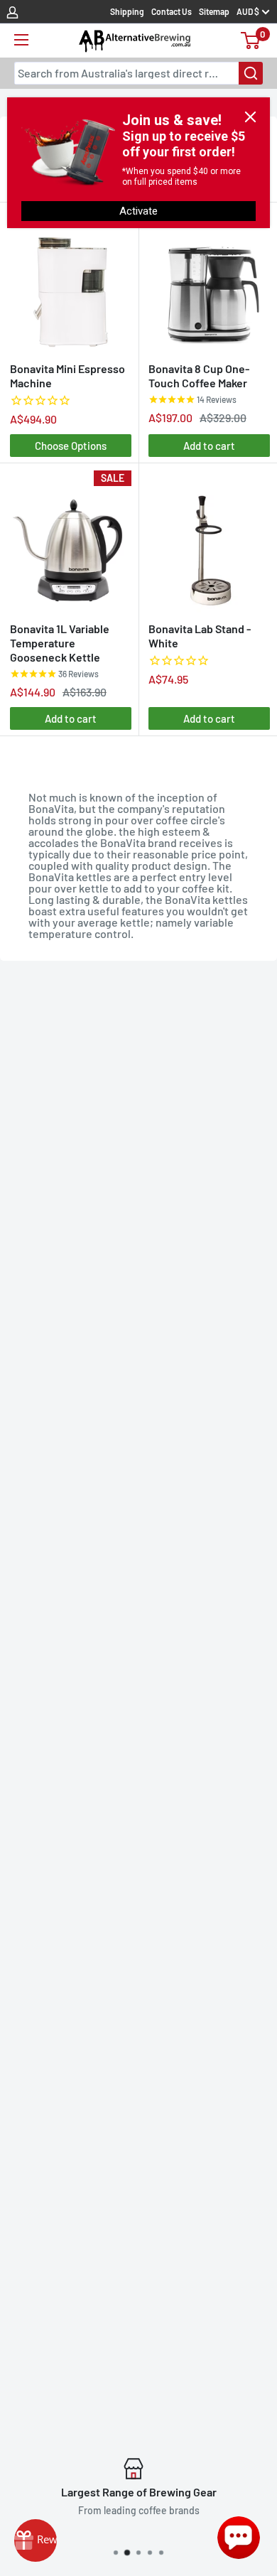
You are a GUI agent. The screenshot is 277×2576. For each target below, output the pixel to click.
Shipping (127, 11)
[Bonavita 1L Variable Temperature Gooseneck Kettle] (71, 541)
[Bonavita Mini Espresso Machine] (71, 281)
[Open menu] (21, 40)
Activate (138, 211)
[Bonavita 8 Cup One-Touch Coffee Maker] (209, 281)
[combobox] (138, 73)
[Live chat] (239, 2538)
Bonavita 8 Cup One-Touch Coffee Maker (199, 376)
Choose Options (71, 446)
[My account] (12, 11)
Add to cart (209, 446)
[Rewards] (36, 2540)
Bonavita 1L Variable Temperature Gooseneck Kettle (60, 643)
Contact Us (172, 11)
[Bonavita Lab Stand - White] (209, 541)
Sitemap (214, 11)
